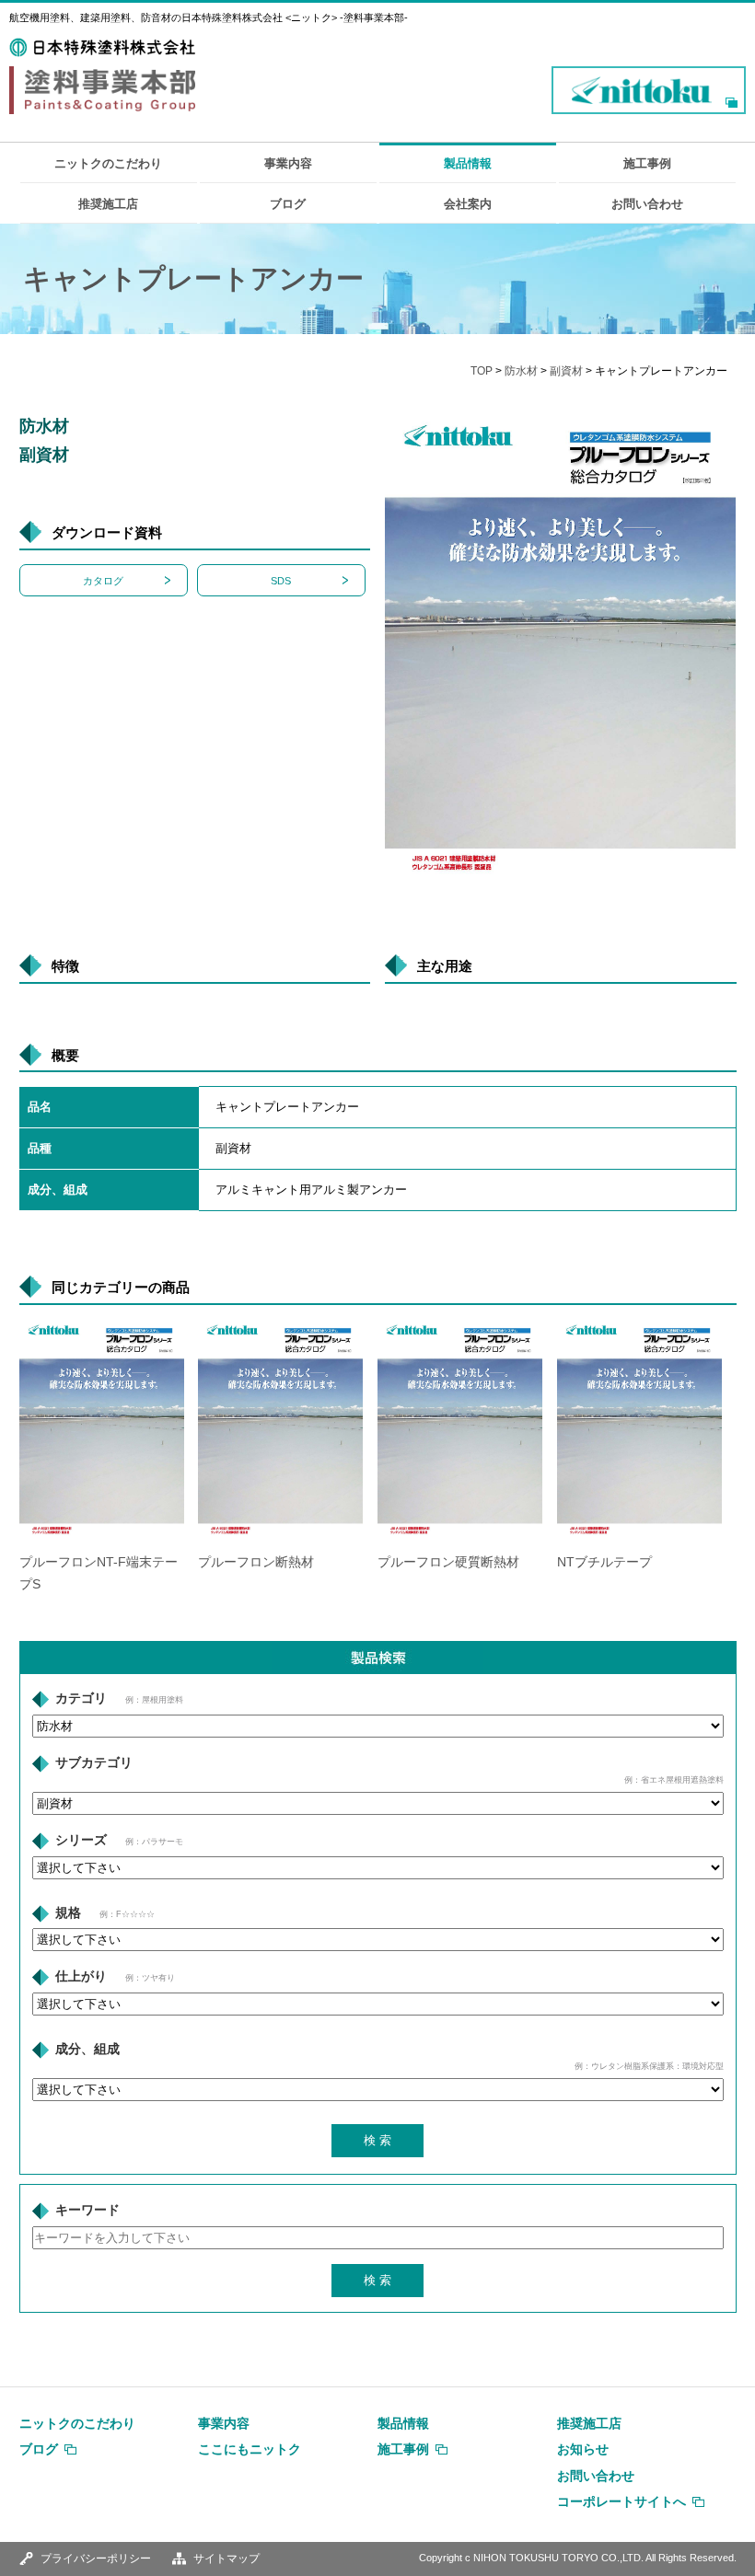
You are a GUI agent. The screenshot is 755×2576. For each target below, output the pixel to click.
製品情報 (468, 163)
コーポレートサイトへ (621, 2501)
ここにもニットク (250, 2449)
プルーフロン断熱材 (256, 1562)
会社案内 (468, 204)
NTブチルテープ (604, 1562)
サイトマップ (226, 2559)
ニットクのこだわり (108, 163)
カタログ (103, 581)
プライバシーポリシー (96, 2559)
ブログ (288, 204)
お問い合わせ (647, 204)
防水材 (521, 371)
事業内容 (288, 163)
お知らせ (583, 2449)
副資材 (566, 371)
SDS (281, 581)
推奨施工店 (108, 204)
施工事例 (647, 163)
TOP (482, 371)
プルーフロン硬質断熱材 (448, 1562)
